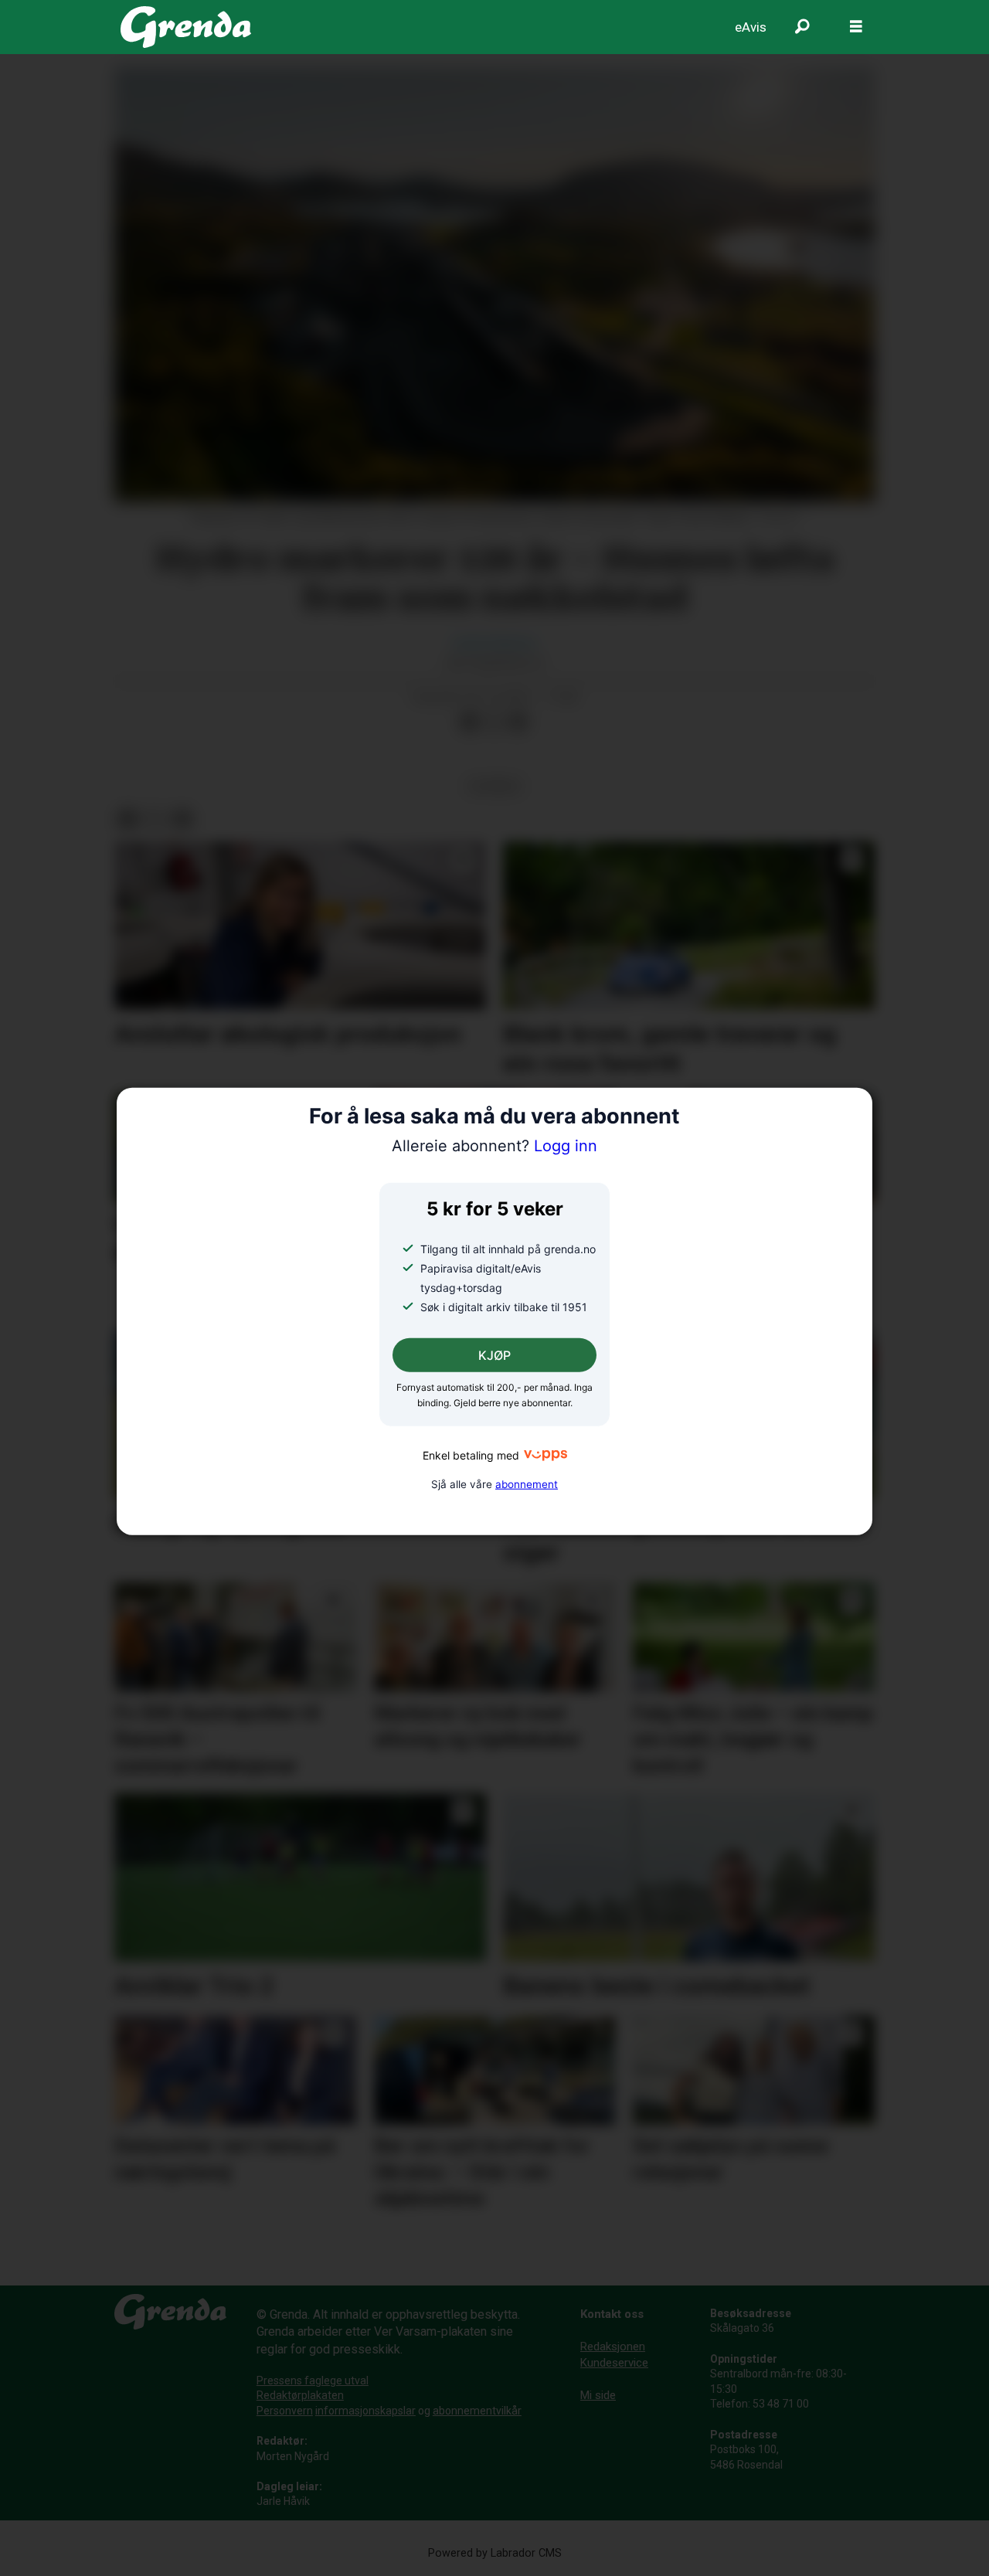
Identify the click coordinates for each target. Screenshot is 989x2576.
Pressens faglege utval (313, 2381)
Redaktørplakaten (300, 2395)
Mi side (598, 2395)
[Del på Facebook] (469, 722)
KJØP (494, 1355)
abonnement (527, 1483)
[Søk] (802, 27)
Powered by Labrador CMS (495, 2553)
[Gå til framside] (186, 27)
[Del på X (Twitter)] (494, 722)
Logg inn (494, 1146)
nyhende (494, 786)
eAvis (751, 27)
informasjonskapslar (365, 2411)
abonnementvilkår (477, 2411)
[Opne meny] (856, 27)
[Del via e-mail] (518, 722)
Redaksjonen (613, 2347)
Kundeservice (614, 2363)
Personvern (285, 2411)
